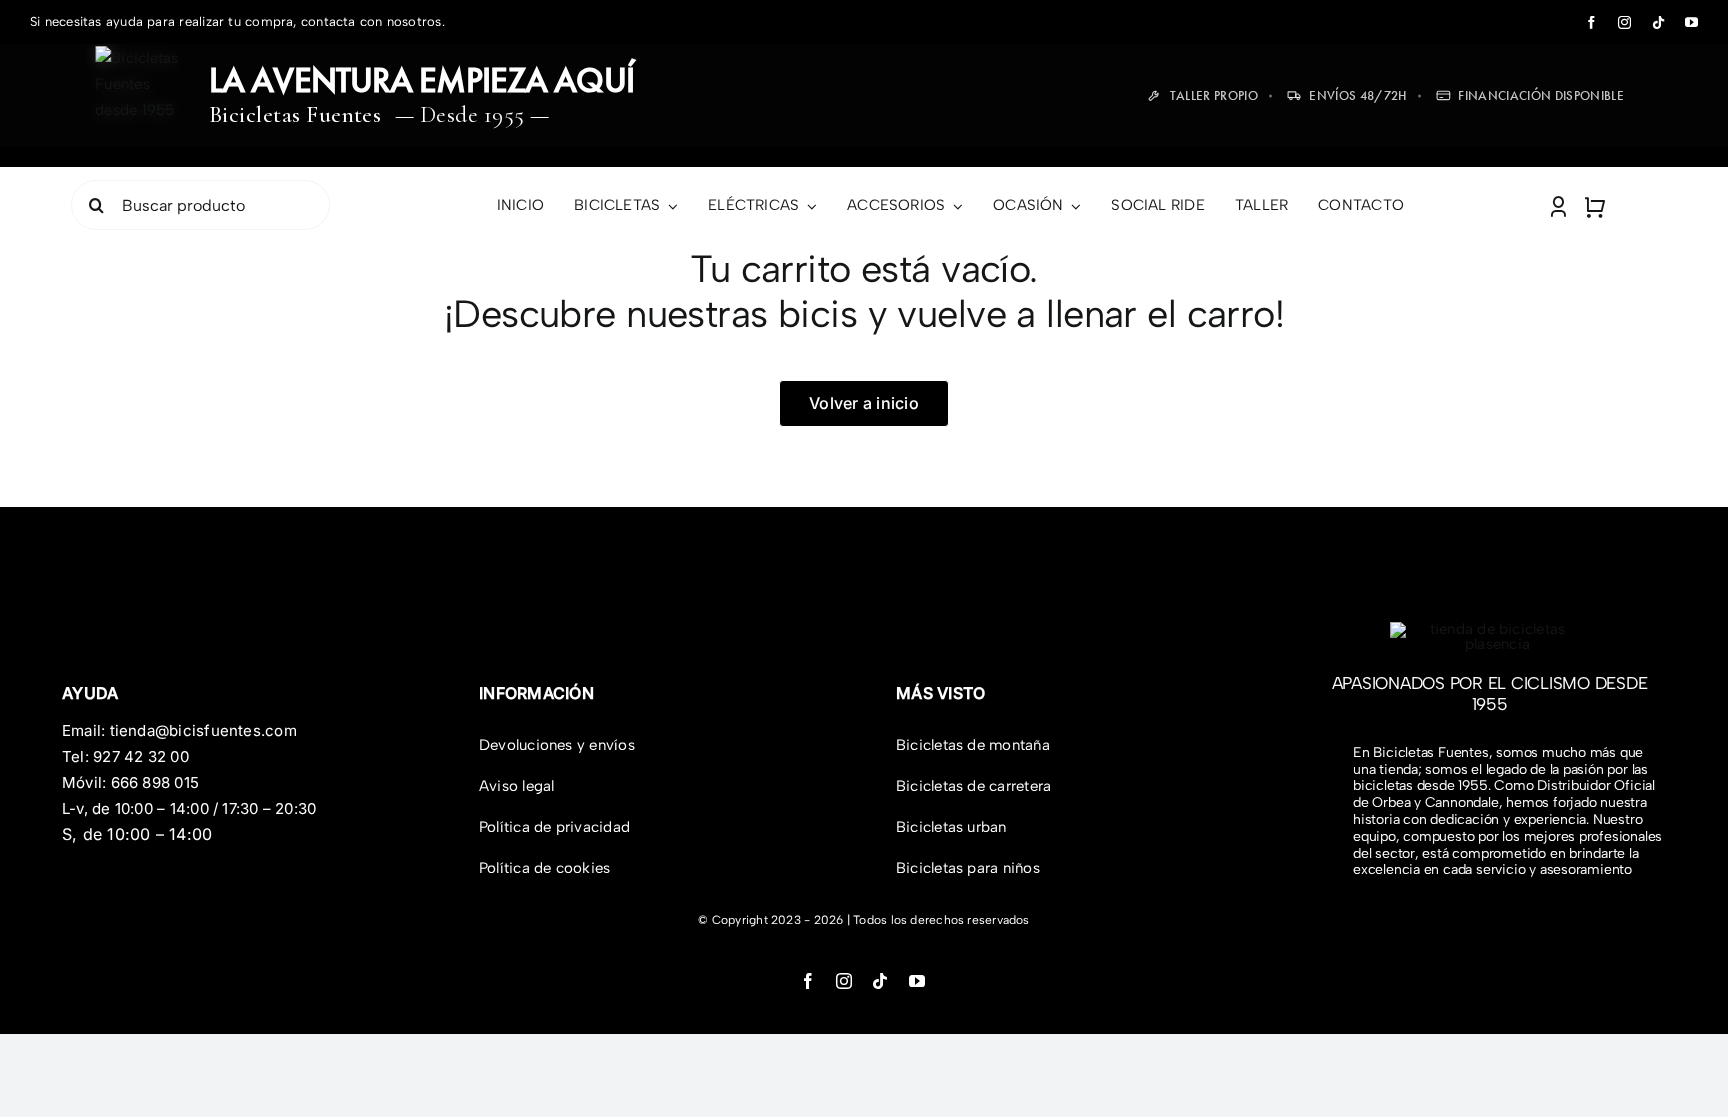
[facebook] (1591, 22)
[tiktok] (1658, 22)
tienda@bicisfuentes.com (203, 730)
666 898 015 (155, 782)
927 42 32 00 (141, 756)
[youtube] (1691, 22)
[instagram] (1624, 22)
